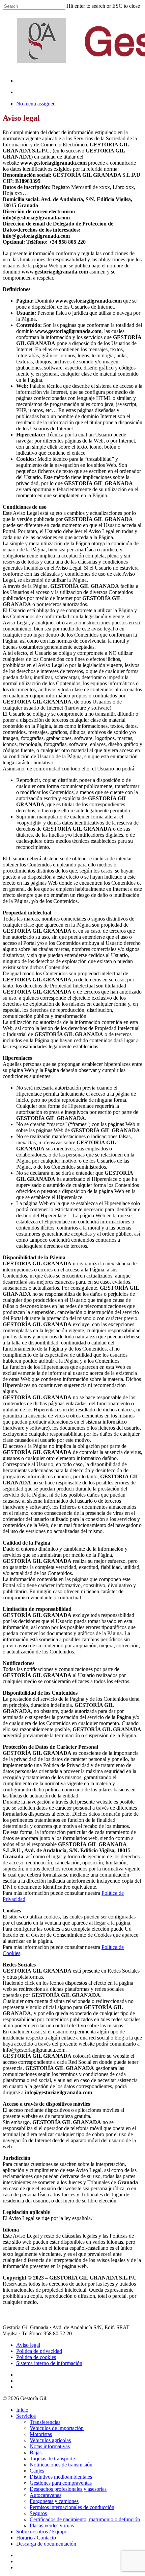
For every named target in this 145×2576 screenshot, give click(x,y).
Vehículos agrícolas (50, 2440)
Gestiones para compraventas (61, 2483)
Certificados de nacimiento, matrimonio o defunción (85, 2519)
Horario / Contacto (36, 2538)
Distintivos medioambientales (61, 2477)
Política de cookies (36, 2357)
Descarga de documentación (46, 2544)
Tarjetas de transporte (52, 2459)
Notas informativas (50, 2446)
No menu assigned (36, 104)
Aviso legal (28, 2345)
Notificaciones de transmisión (61, 2465)
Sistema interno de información (49, 2363)
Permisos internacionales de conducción (72, 2507)
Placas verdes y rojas (52, 2525)
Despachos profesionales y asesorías (68, 2489)
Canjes (37, 2471)
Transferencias (45, 2422)
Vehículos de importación (57, 2428)
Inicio (22, 2410)
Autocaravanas (46, 2495)
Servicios (26, 2416)
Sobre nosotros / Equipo (42, 2532)
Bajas (36, 2452)
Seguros (38, 2513)
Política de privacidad (39, 2351)
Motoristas (41, 2434)
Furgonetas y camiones (54, 2501)
